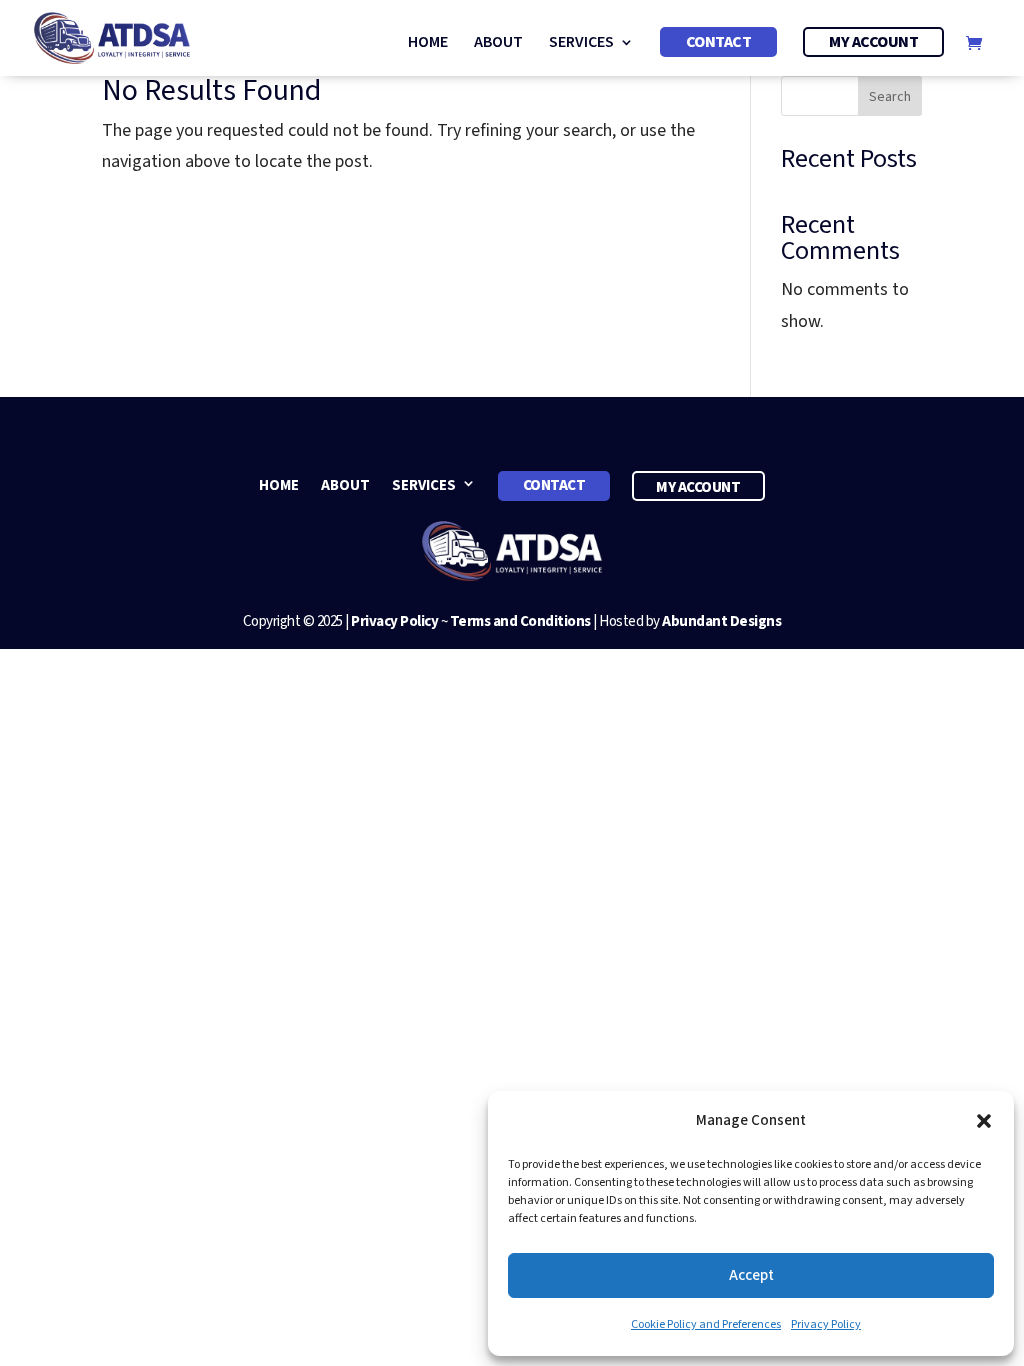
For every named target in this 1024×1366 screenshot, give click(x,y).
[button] (984, 1121)
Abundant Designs (721, 621)
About (498, 44)
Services (581, 44)
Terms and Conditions (520, 621)
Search (890, 97)
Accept (751, 1275)
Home (428, 44)
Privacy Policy (826, 1324)
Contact (719, 42)
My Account (873, 42)
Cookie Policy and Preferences (706, 1324)
